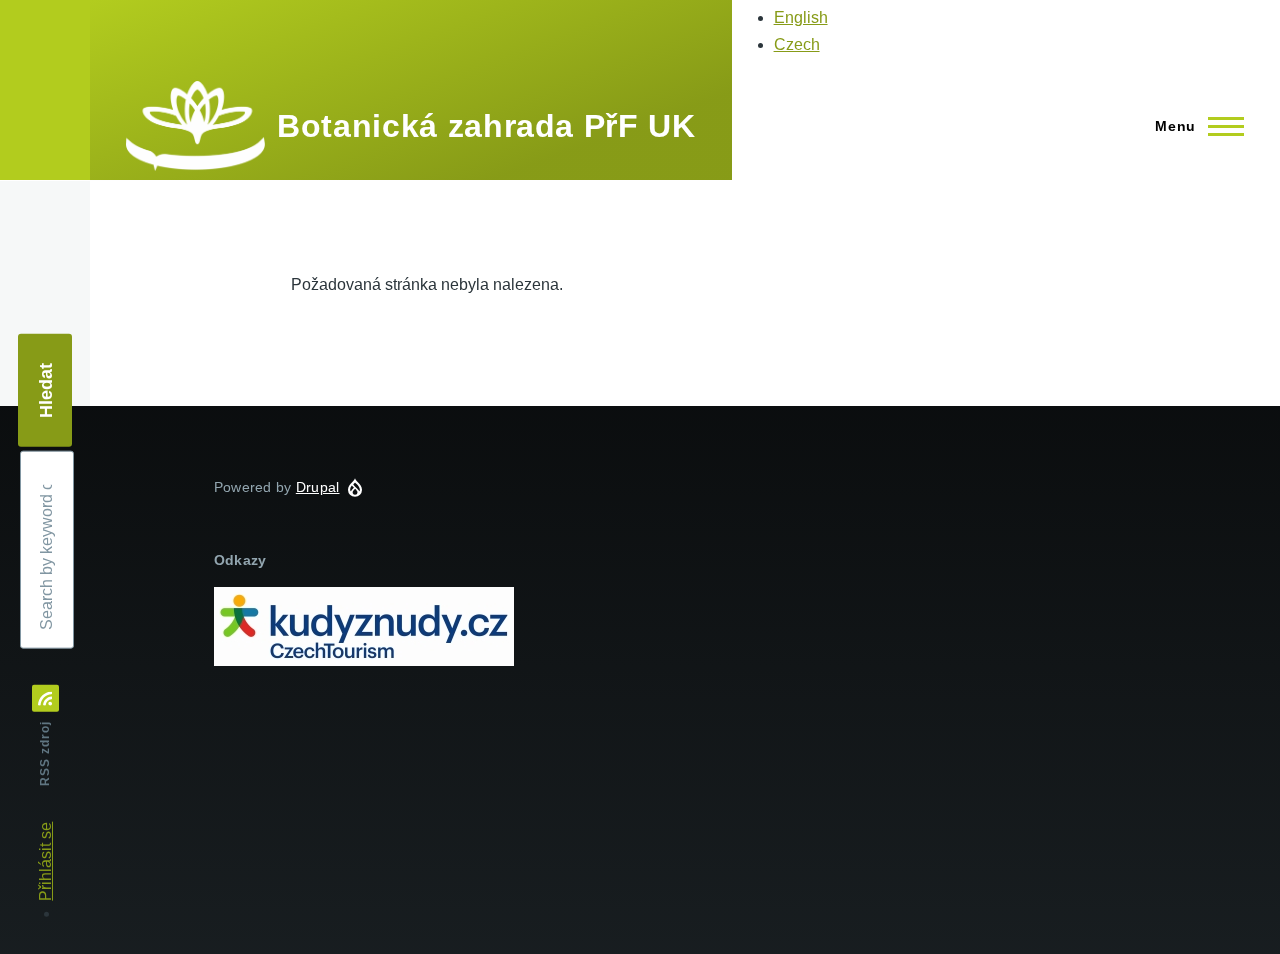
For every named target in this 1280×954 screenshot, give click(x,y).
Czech (797, 44)
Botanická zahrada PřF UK (486, 126)
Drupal (318, 487)
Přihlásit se (45, 861)
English (801, 17)
